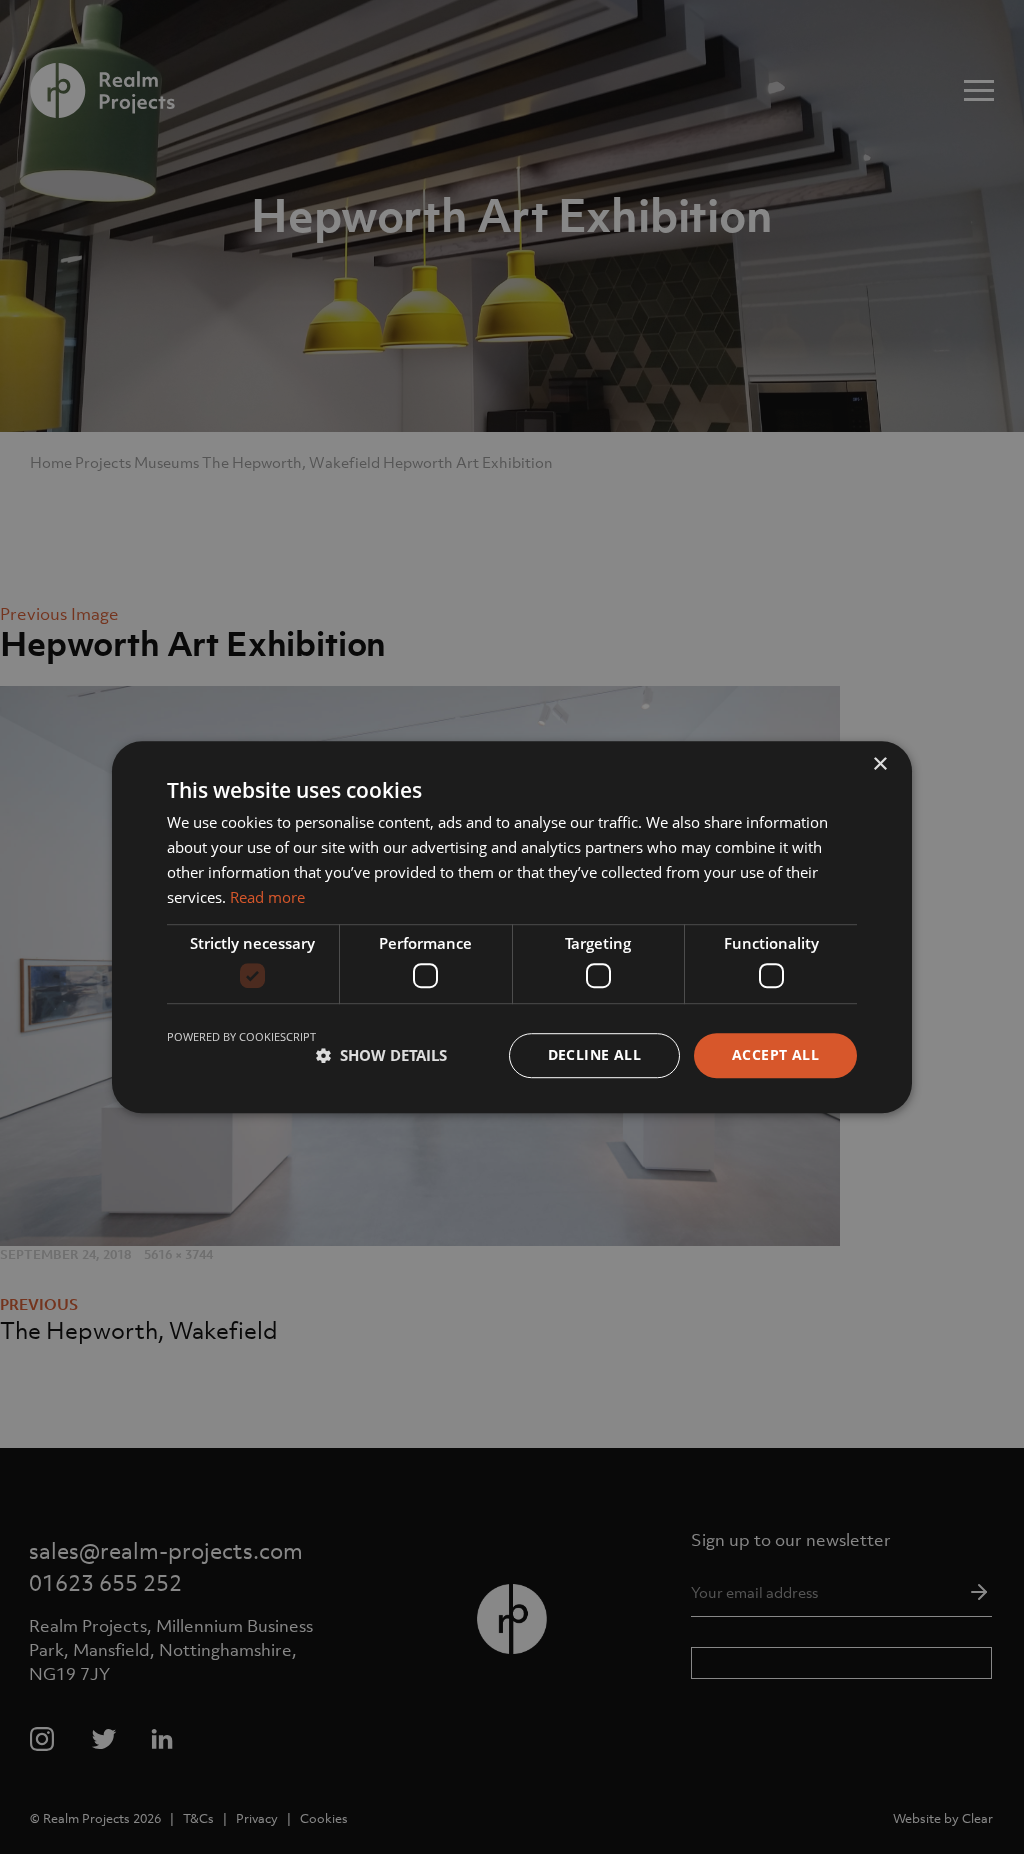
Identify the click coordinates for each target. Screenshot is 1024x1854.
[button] (381, 1055)
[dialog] (512, 927)
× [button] (879, 764)
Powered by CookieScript (241, 1036)
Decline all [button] (594, 1054)
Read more (267, 897)
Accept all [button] (775, 1054)
